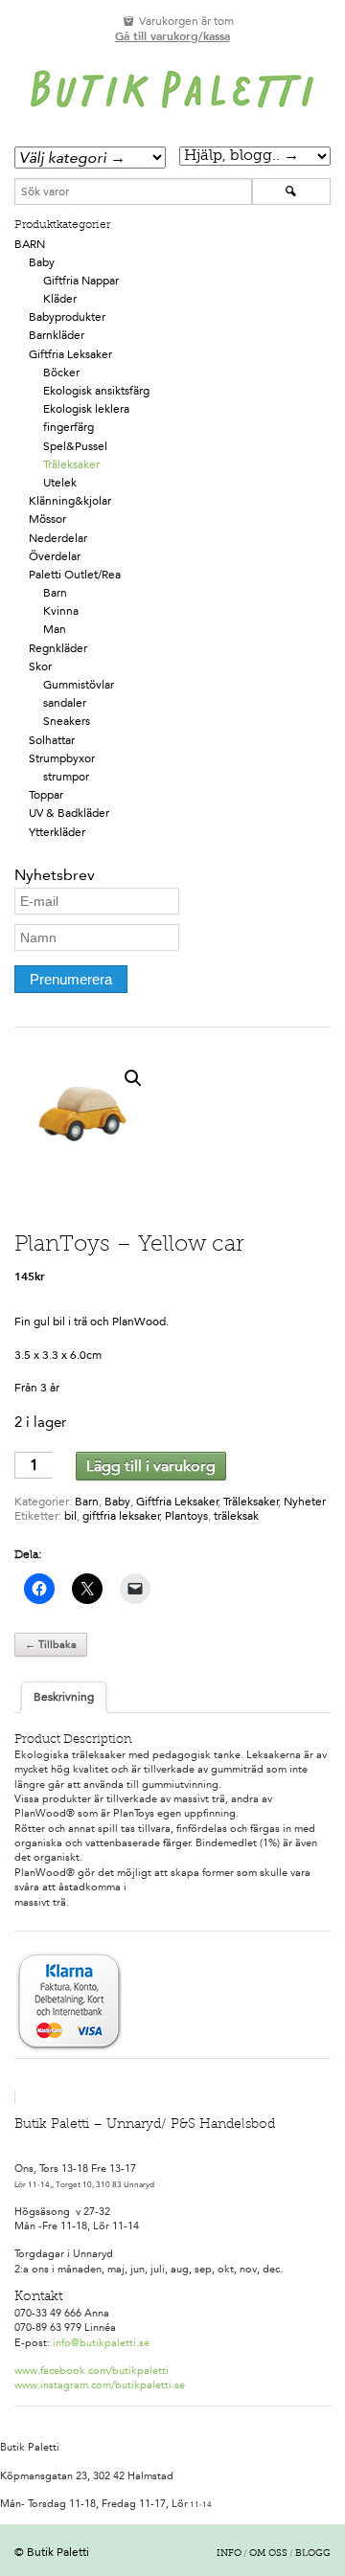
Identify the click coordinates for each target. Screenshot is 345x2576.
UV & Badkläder (69, 813)
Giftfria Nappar (81, 281)
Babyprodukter (67, 317)
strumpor (66, 777)
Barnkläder (57, 335)
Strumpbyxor (62, 758)
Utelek (60, 483)
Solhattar (52, 740)
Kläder (60, 299)
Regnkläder (58, 648)
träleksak (236, 1516)
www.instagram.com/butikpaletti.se (100, 2385)
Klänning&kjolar (70, 501)
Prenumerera (71, 979)
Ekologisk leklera (86, 409)
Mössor (47, 519)
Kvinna (61, 611)
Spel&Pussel (75, 446)
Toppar (46, 795)
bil (70, 1516)
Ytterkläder (57, 832)
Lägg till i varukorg (151, 1466)
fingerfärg (69, 427)
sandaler (65, 703)
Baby (42, 262)
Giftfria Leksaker (70, 354)
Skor (40, 667)
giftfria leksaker (121, 1516)
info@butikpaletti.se (101, 2343)
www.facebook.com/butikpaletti (92, 2371)
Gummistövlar (79, 685)
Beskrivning (64, 1697)
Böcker (61, 373)
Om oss (268, 2554)
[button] (133, 1078)
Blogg (313, 2554)
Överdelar (55, 556)
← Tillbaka (51, 1645)
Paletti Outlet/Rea (75, 575)
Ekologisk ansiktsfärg (96, 391)
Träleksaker (71, 464)
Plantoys (186, 1516)
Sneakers (67, 721)
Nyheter (305, 1502)
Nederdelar (58, 538)
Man (55, 629)
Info (229, 2554)
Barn (30, 244)
